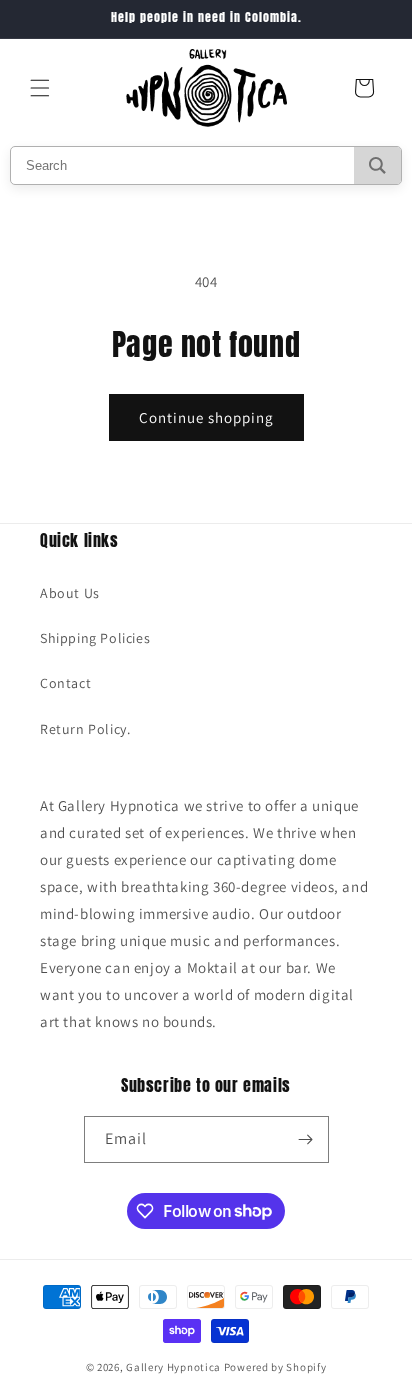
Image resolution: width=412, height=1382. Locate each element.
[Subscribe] (306, 1139)
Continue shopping (206, 417)
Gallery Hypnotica (173, 1367)
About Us (70, 593)
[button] (40, 88)
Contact (65, 683)
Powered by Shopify (275, 1367)
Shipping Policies (95, 638)
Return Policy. (85, 729)
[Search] (377, 165)
